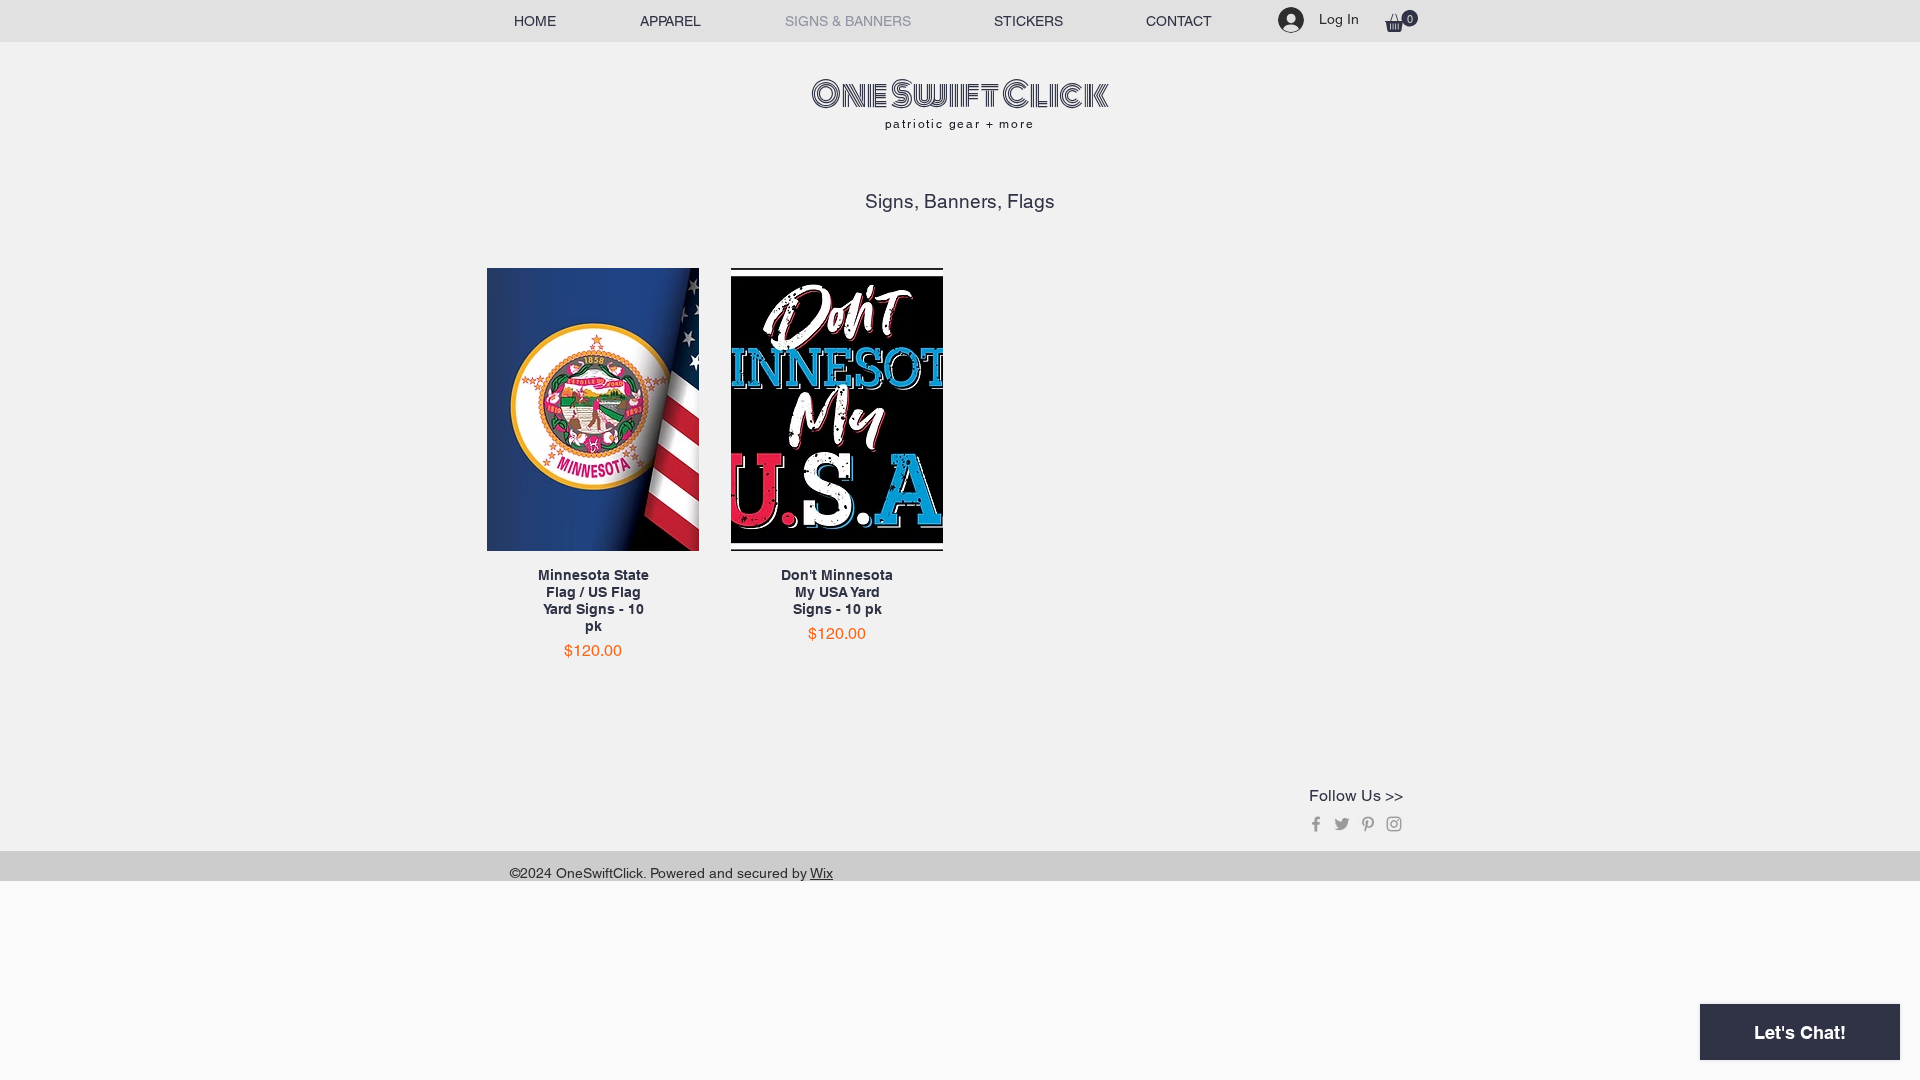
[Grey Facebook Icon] (1316, 824)
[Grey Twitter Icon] (1342, 824)
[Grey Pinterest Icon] (1368, 824)
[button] (1401, 21)
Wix (821, 873)
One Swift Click (960, 95)
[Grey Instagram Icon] (1394, 824)
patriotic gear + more (960, 124)
